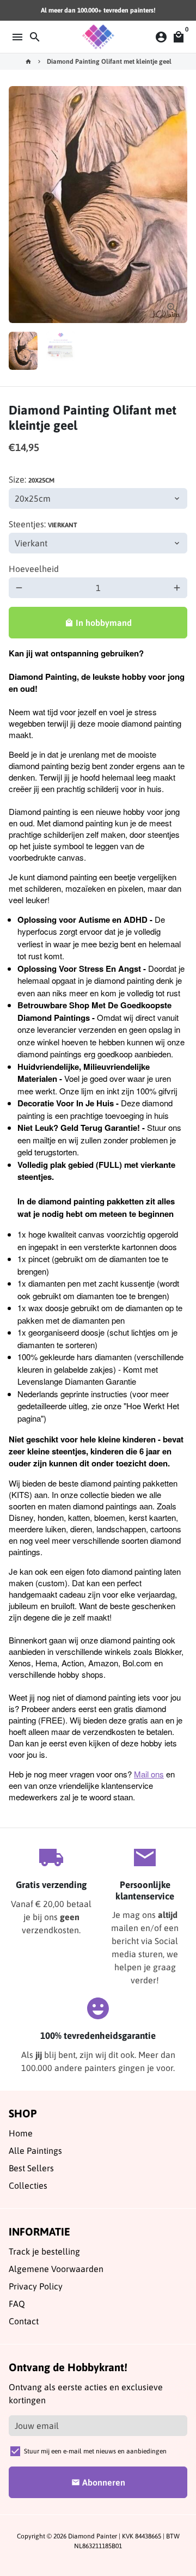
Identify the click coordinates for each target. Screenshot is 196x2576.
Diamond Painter (93, 2536)
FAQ (17, 2304)
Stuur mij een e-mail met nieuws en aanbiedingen (95, 2451)
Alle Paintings (35, 2151)
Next (177, 205)
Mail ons (149, 1774)
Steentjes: (43, 524)
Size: (32, 479)
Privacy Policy (36, 2286)
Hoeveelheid (34, 569)
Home (21, 2133)
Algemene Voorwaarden (56, 2269)
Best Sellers (31, 2168)
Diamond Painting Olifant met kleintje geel (109, 62)
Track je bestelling (44, 2251)
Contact (24, 2321)
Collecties (28, 2185)
